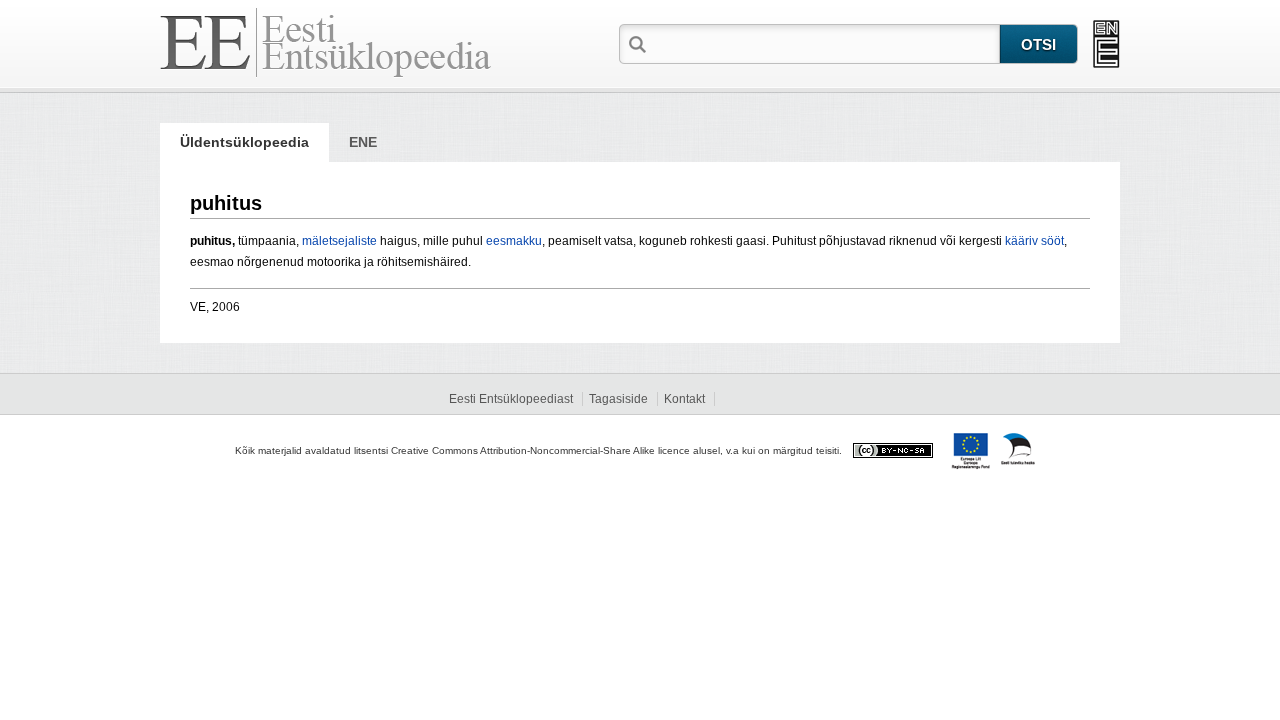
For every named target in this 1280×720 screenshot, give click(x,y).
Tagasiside (618, 399)
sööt (1052, 241)
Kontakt (684, 399)
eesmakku (514, 241)
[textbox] (825, 43)
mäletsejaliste (339, 241)
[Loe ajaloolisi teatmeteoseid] (1106, 44)
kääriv (1021, 241)
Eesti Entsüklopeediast (511, 399)
